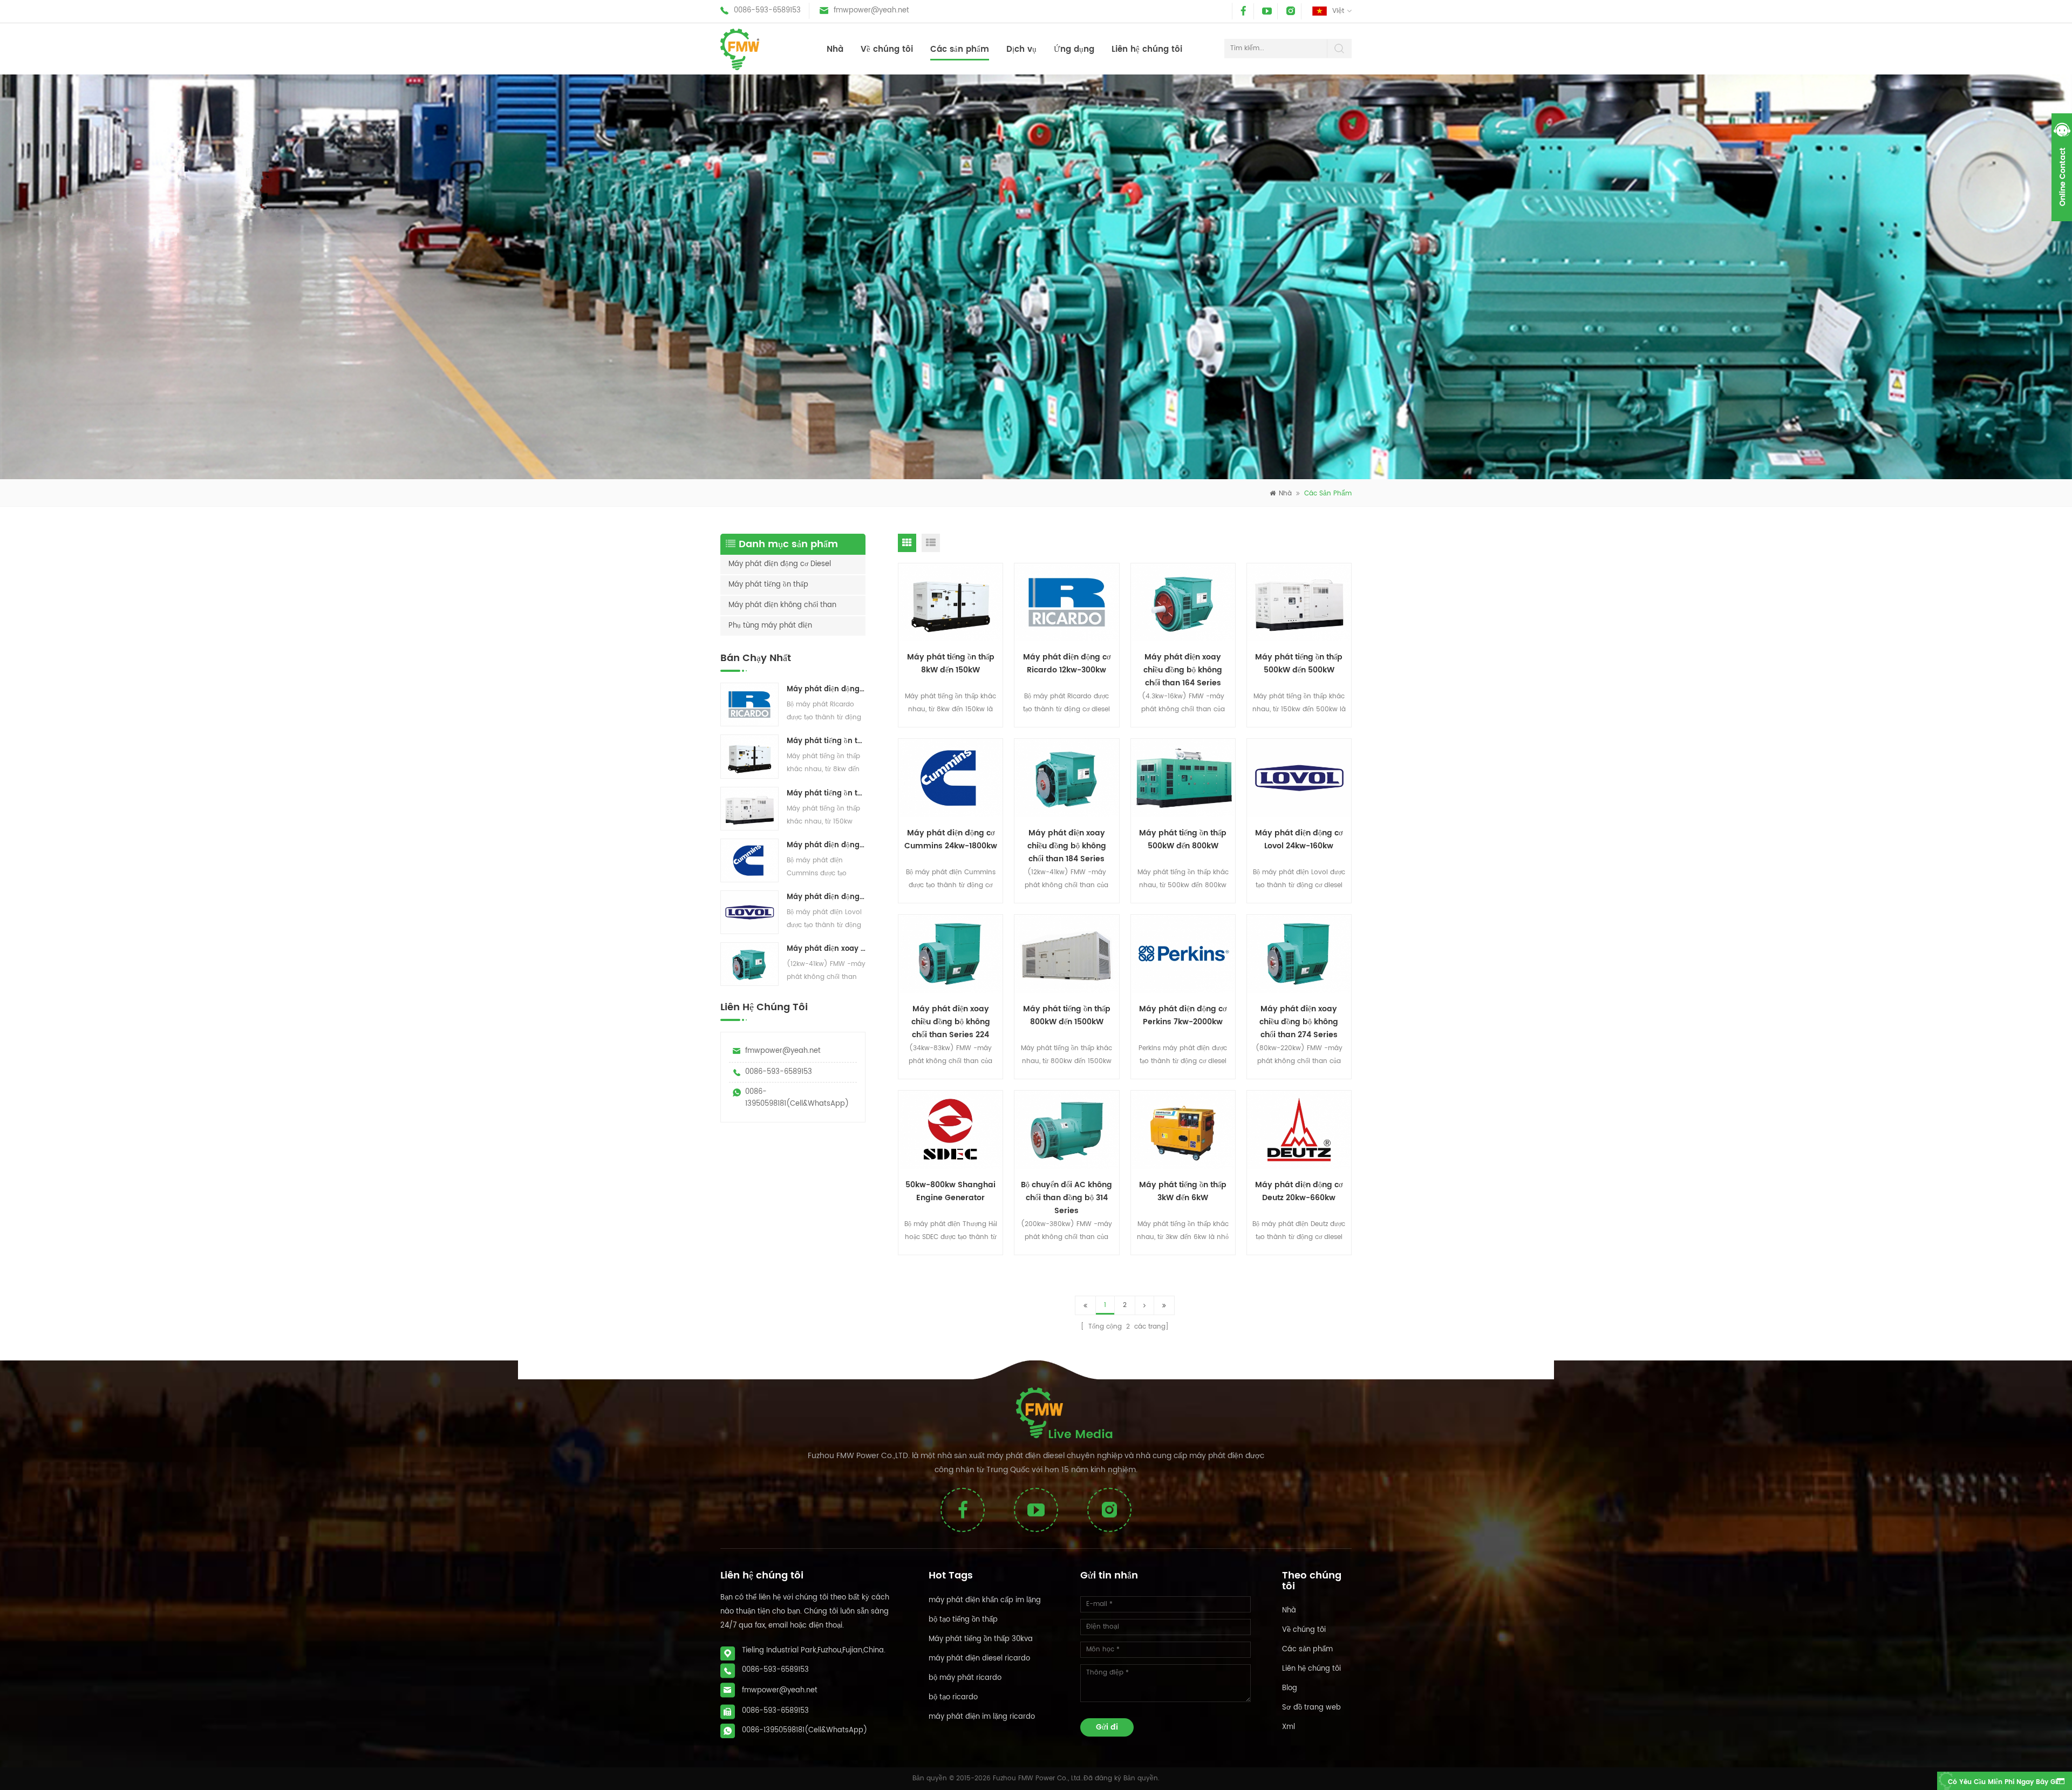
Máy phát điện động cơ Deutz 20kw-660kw (1299, 1191)
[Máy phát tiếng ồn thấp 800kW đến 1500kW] (1067, 954)
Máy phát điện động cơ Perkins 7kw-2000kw (1183, 1015)
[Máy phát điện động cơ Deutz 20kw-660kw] (1299, 1129)
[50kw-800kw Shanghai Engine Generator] (951, 1129)
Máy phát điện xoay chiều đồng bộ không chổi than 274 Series (1299, 1021)
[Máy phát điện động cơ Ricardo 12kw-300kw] (749, 705)
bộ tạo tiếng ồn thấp (963, 1620)
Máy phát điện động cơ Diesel (780, 564)
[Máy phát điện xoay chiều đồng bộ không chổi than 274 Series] (1299, 954)
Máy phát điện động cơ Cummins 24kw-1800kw (826, 845)
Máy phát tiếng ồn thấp (768, 585)
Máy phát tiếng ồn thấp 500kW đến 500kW (826, 794)
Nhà (835, 49)
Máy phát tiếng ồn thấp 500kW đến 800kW (1183, 839)
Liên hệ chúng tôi (1147, 49)
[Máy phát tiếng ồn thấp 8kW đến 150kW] (749, 757)
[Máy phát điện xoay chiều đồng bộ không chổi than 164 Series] (1183, 602)
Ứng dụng (1074, 49)
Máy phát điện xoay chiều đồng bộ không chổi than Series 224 (951, 1021)
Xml (1289, 1727)
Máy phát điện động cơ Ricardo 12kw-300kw (826, 689)
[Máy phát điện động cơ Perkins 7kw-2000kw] (1183, 954)
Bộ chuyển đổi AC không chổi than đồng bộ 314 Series (1066, 1197)
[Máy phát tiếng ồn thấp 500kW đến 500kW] (749, 808)
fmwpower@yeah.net (871, 11)
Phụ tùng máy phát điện (770, 626)
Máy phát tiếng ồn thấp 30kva (981, 1639)
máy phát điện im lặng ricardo (982, 1717)
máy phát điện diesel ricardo (979, 1659)
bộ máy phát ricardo (965, 1678)
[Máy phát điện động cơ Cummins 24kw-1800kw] (749, 860)
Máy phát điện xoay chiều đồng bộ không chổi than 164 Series (1183, 669)
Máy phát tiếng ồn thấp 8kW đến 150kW (826, 741)
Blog (1290, 1688)
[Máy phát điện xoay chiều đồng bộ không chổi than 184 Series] (749, 964)
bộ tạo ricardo (953, 1697)
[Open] (2062, 167)
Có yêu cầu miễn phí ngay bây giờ (2004, 1782)
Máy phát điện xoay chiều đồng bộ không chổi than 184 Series (826, 949)
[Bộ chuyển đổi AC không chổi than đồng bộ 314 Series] (1067, 1129)
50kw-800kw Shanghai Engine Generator (950, 1191)
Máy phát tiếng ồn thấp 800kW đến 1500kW (1067, 1015)
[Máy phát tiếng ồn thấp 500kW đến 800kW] (1183, 778)
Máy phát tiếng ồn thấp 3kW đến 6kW (1183, 1191)
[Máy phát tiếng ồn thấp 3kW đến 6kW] (1183, 1129)
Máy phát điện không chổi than (782, 605)
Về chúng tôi (887, 49)
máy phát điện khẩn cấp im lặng (985, 1600)
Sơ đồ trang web (1311, 1708)
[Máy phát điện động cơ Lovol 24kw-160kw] (749, 912)
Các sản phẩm (960, 49)
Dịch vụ (1021, 49)
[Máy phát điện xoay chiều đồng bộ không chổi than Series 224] (951, 954)
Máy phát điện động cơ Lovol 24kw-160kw (826, 897)
